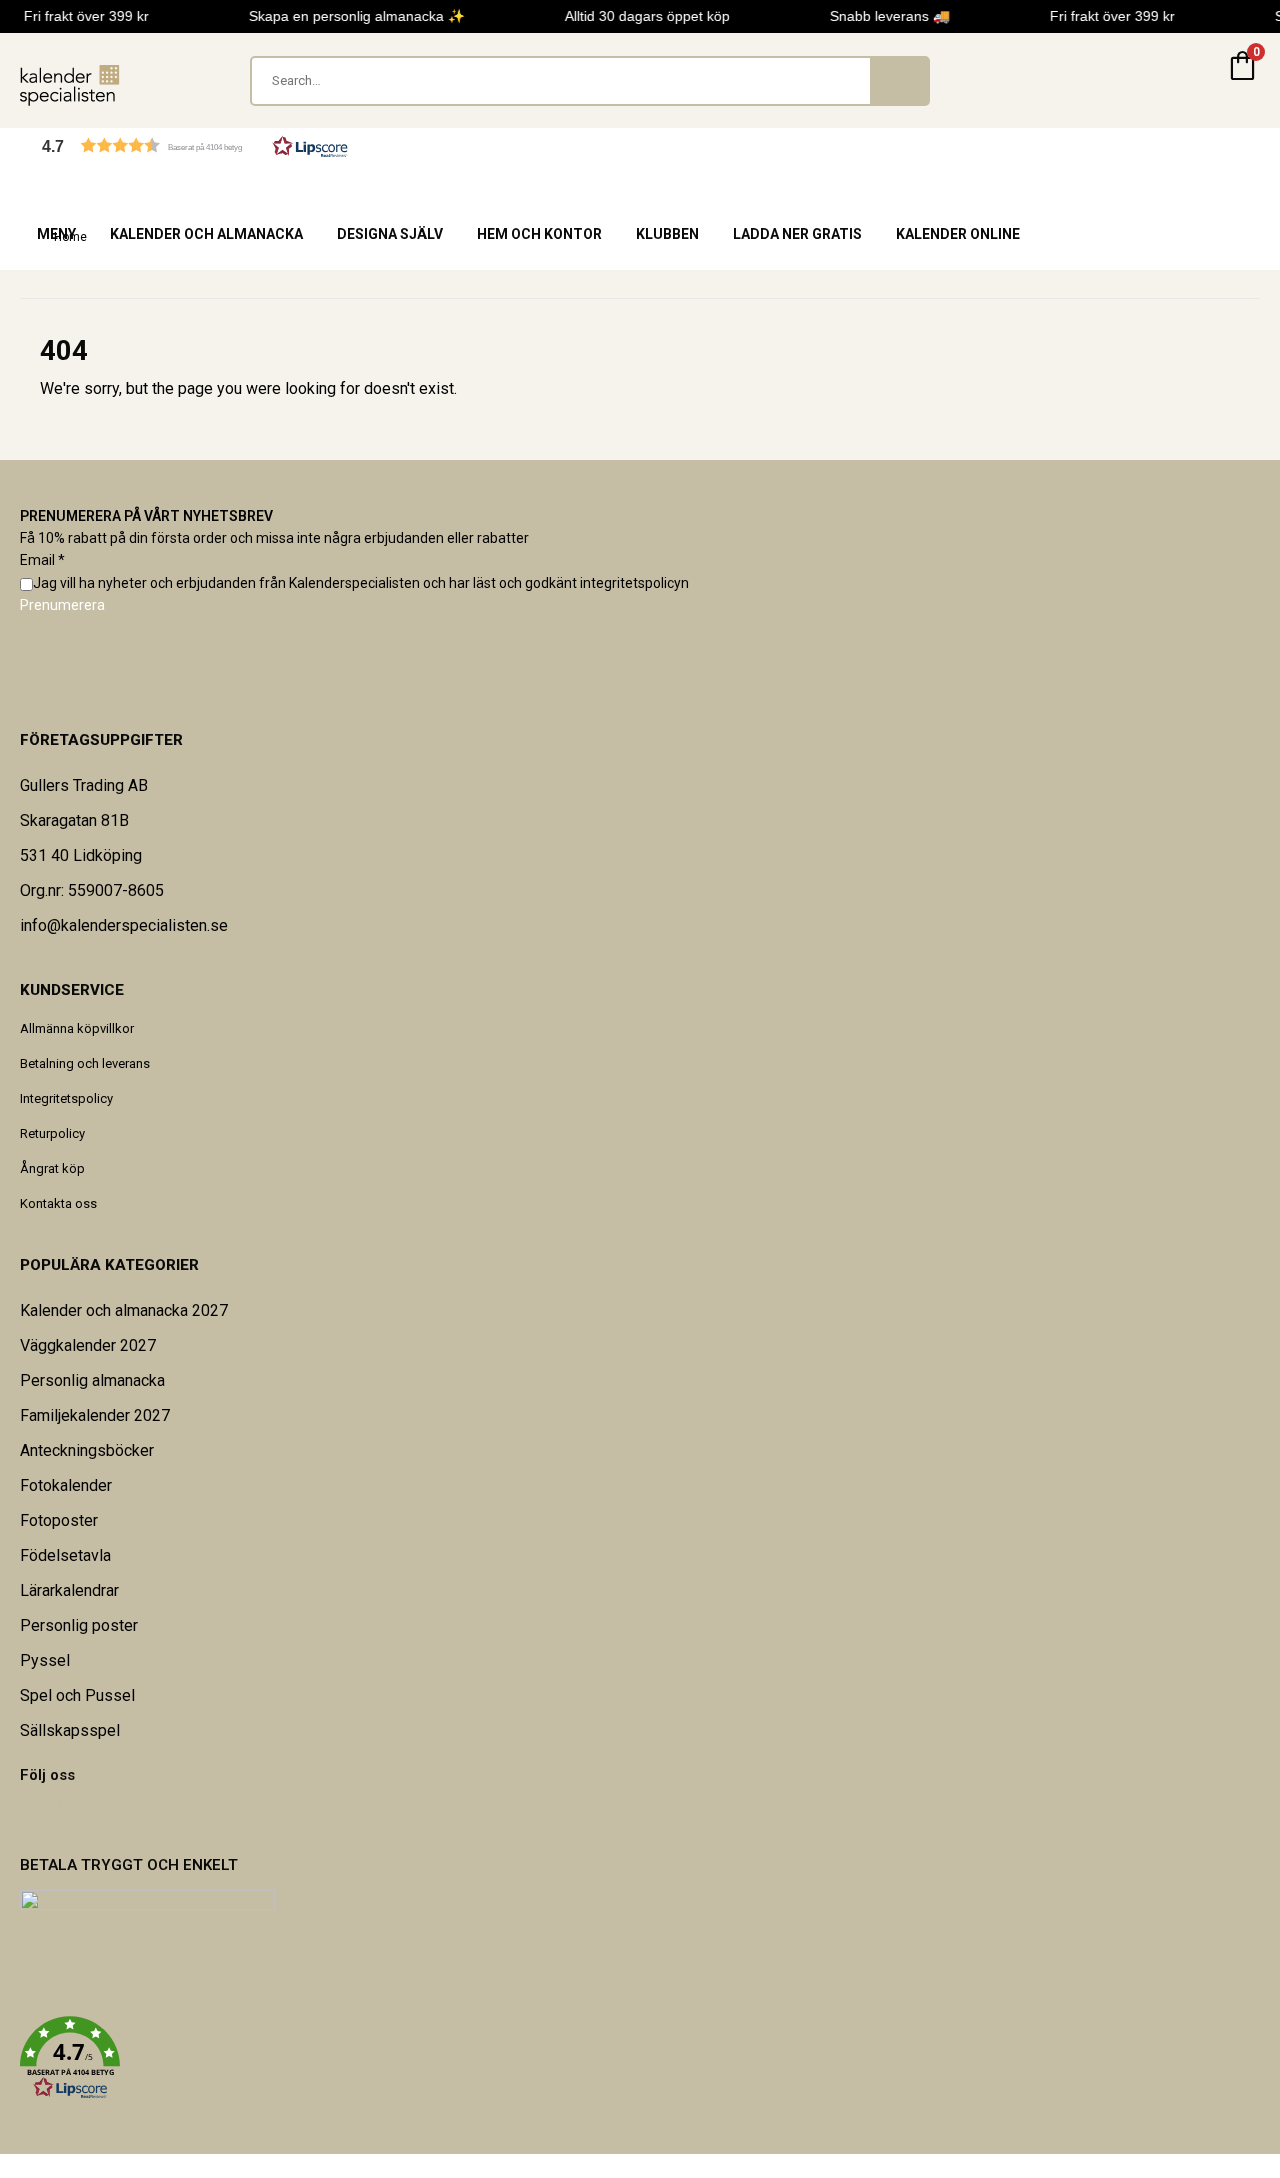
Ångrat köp (52, 1168)
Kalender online (958, 234)
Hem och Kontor (539, 234)
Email (42, 560)
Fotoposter (59, 1520)
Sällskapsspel (70, 1730)
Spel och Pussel (77, 1695)
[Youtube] (47, 1816)
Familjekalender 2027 (95, 1415)
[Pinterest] (34, 1816)
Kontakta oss (58, 1203)
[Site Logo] (70, 85)
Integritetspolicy (66, 1098)
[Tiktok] (73, 1816)
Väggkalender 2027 (88, 1345)
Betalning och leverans (85, 1063)
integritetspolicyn (634, 583)
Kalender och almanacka (206, 234)
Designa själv (390, 234)
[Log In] (1194, 81)
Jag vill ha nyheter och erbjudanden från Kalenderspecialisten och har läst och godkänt (361, 583)
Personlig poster (79, 1625)
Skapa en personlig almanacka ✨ (352, 16)
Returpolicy (52, 1133)
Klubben (667, 234)
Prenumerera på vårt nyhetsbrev (146, 516)
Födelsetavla (65, 1555)
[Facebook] (21, 1816)
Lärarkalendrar (69, 1590)
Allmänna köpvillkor (77, 1028)
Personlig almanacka (92, 1380)
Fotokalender (66, 1485)
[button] (195, 145)
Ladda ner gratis (797, 234)
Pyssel (45, 1660)
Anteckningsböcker (87, 1450)
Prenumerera (62, 605)
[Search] (899, 81)
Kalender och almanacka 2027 (124, 1310)
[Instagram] (60, 1816)
